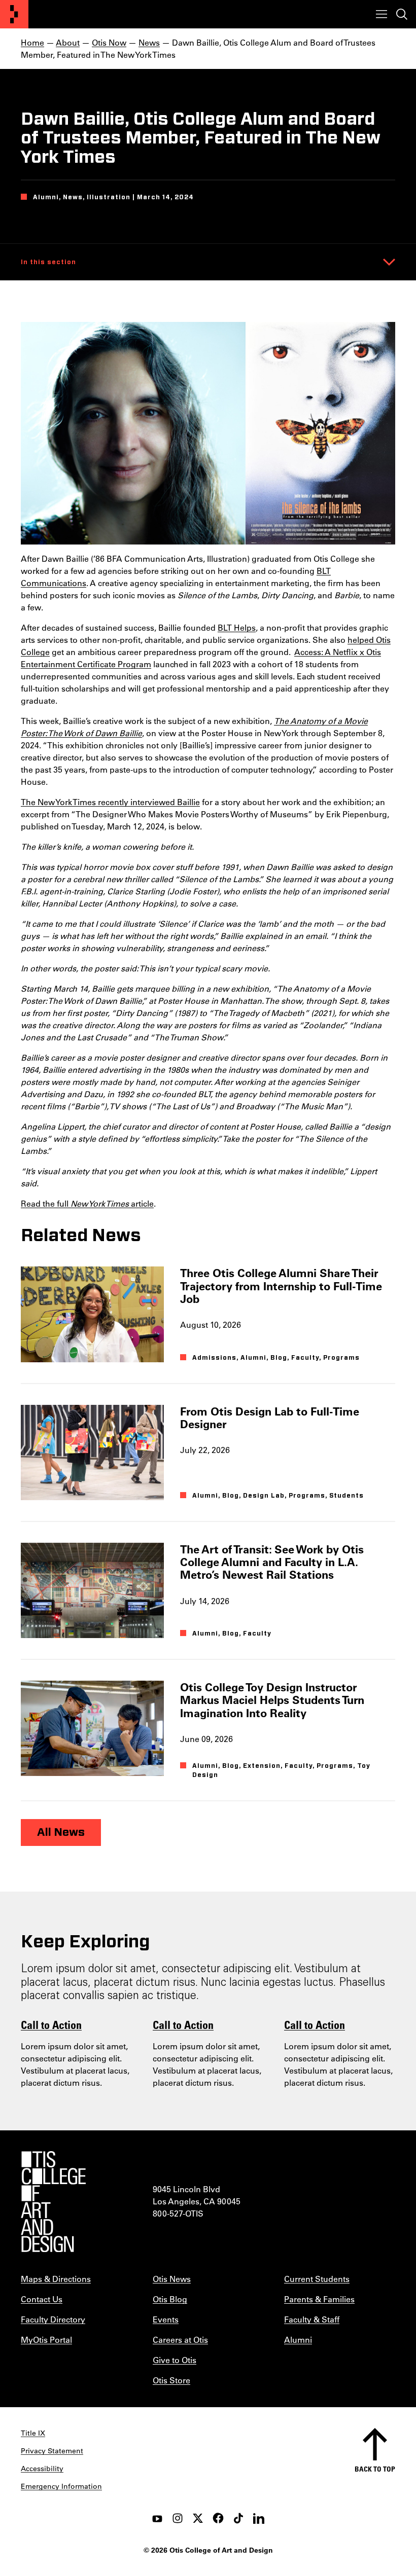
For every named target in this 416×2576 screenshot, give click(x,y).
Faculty (305, 1358)
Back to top (375, 2469)
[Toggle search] (402, 14)
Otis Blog (170, 2299)
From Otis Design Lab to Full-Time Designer (270, 1418)
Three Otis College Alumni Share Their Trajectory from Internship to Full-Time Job (281, 1286)
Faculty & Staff (312, 2319)
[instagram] (178, 2518)
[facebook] (218, 2518)
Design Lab (264, 1496)
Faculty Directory (53, 2319)
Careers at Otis (180, 2339)
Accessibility (42, 2469)
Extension (262, 1766)
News (149, 42)
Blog (279, 1358)
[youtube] (157, 2518)
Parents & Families (319, 2299)
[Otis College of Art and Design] (14, 14)
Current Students (317, 2279)
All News (61, 1832)
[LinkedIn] (259, 2518)
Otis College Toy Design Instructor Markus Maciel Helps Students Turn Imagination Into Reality (272, 1700)
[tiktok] (238, 2518)
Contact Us (42, 2299)
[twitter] (198, 2518)
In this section (48, 262)
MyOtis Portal (46, 2339)
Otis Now (109, 42)
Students (346, 1496)
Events (166, 2319)
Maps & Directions (56, 2279)
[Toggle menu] (382, 14)
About (68, 42)
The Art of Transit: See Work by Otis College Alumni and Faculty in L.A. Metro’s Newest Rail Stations (272, 1562)
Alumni (253, 1358)
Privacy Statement (52, 2451)
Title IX (33, 2433)
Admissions (214, 1358)
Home (32, 42)
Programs (341, 1358)
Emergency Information (61, 2486)
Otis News (172, 2279)
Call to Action (51, 2024)
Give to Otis (175, 2360)
